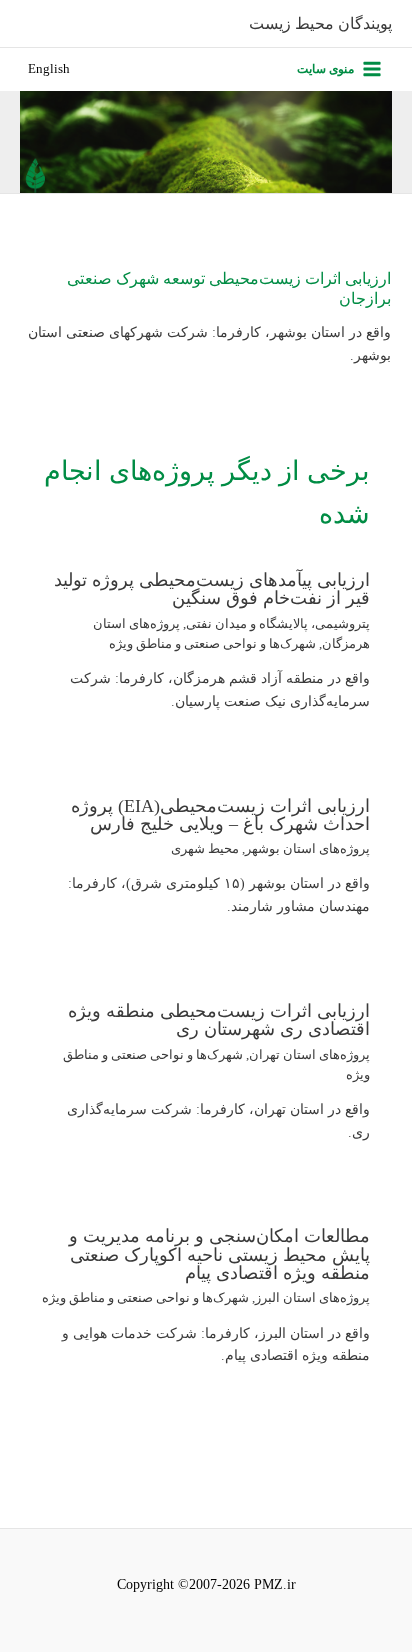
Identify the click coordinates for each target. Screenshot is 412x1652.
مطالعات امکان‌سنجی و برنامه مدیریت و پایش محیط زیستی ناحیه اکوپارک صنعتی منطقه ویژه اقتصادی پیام (219, 1254)
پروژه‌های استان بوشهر (307, 849)
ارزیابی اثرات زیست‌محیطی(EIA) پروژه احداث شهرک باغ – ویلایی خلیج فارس (220, 815)
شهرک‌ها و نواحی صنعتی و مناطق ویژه (212, 644)
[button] (49, 69)
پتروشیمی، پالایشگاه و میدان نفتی (278, 624)
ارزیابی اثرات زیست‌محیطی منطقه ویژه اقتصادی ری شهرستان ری (219, 1020)
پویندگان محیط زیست (320, 23)
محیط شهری (205, 849)
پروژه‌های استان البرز (312, 1298)
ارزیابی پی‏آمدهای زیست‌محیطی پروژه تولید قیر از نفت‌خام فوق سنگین (212, 589)
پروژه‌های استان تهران (309, 1055)
